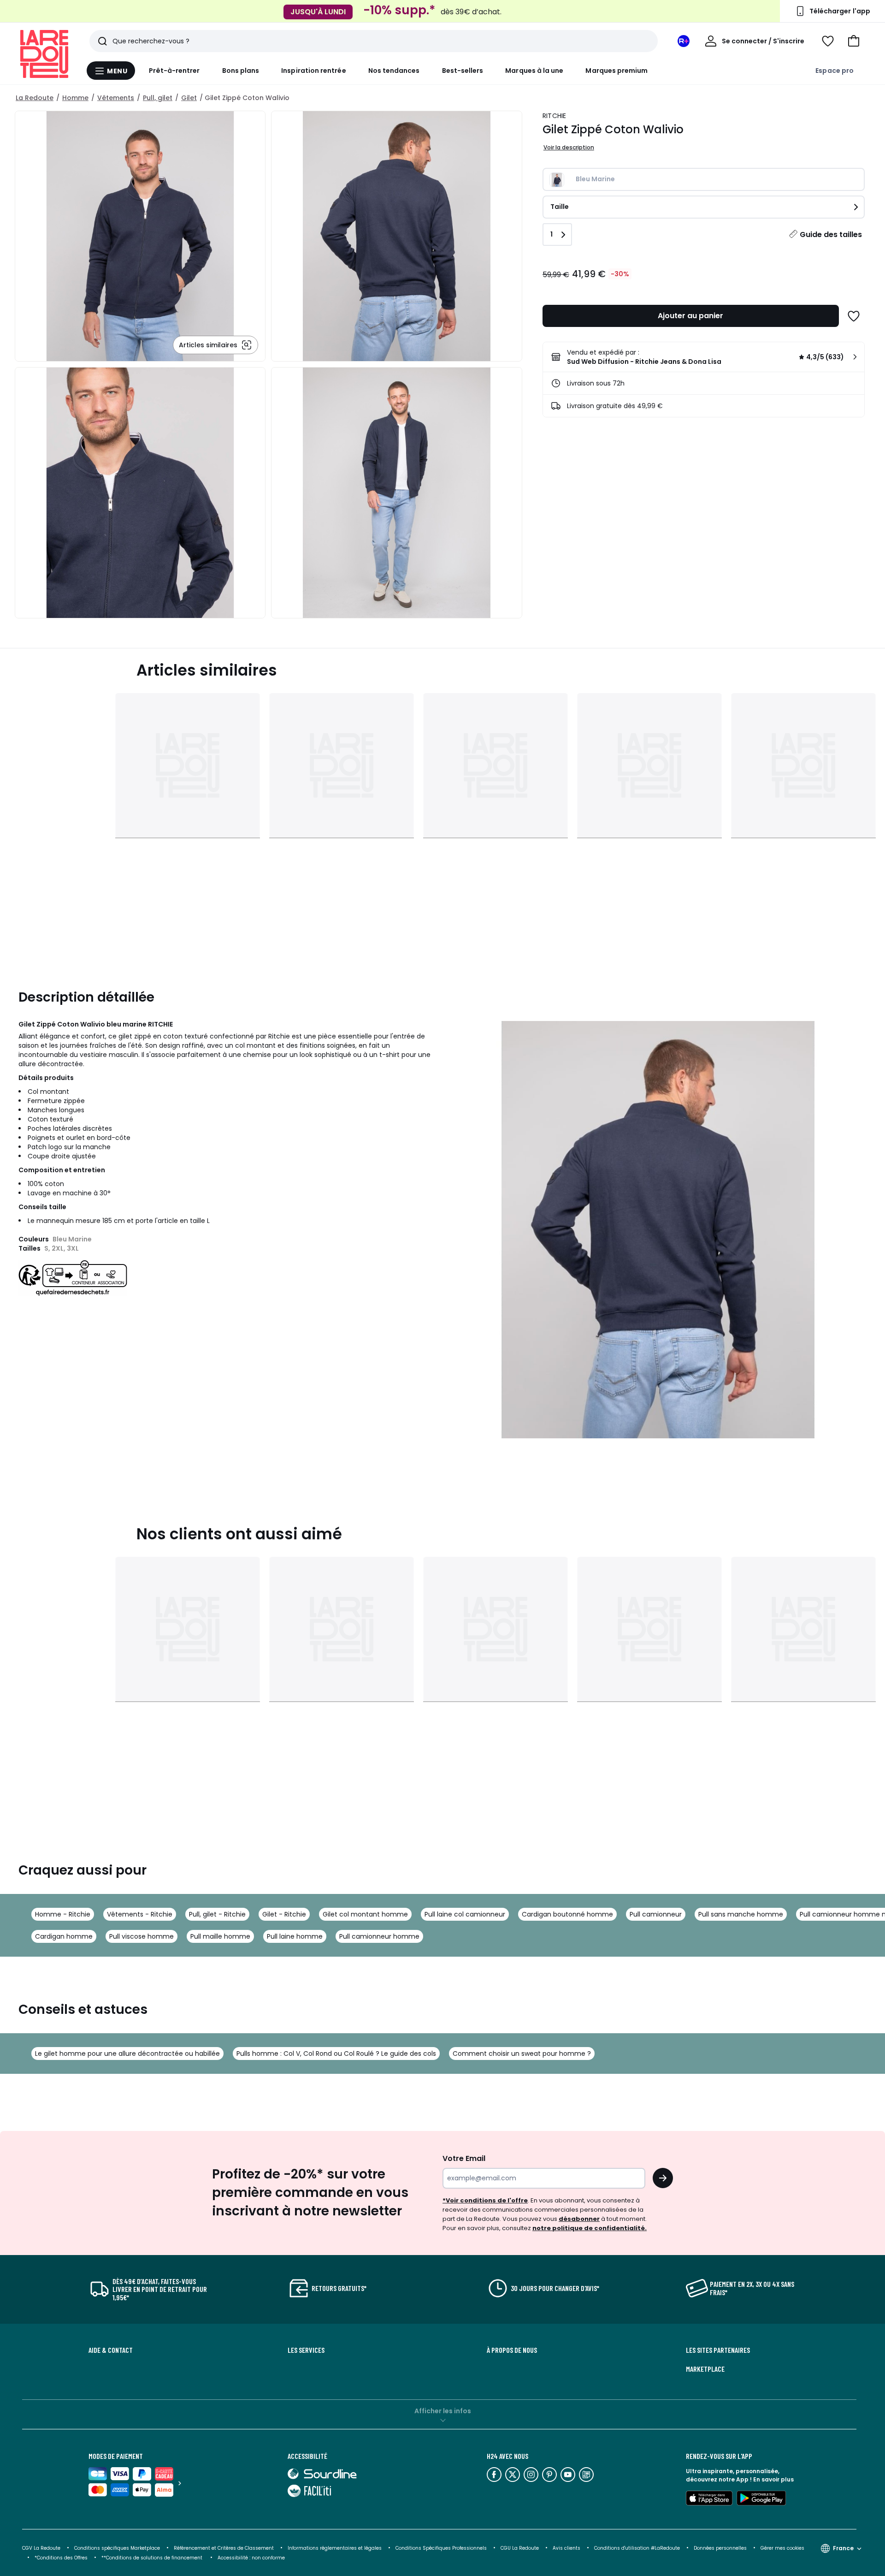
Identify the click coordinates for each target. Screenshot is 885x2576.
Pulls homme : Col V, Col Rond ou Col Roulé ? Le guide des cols (336, 2054)
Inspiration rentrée (313, 71)
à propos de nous (512, 2350)
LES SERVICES (306, 2350)
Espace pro (835, 71)
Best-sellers (463, 71)
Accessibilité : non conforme (251, 2558)
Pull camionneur (656, 1914)
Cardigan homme (64, 1936)
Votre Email (464, 2158)
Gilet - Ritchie (284, 1914)
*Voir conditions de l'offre (485, 2200)
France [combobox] (843, 2548)
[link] (704, 357)
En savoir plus (773, 2479)
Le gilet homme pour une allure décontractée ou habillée (127, 2054)
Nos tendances (394, 71)
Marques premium (617, 71)
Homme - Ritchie (63, 1914)
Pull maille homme (220, 1936)
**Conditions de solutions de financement (153, 2558)
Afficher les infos (443, 2411)
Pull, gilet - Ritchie (217, 1914)
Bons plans (241, 71)
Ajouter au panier (690, 316)
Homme (75, 98)
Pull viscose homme (142, 1936)
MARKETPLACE (705, 2369)
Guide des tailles (831, 234)
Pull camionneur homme (379, 1936)
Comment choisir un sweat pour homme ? (522, 2054)
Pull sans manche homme (741, 1914)
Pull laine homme (295, 1936)
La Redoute (35, 98)
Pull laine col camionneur (465, 1914)
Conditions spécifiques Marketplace (117, 2548)
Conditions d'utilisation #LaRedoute (637, 2548)
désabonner (579, 2219)
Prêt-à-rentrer (174, 71)
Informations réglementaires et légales (335, 2548)
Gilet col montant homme (365, 1914)
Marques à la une (534, 71)
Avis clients (566, 2548)
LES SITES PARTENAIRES (718, 2350)
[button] (854, 41)
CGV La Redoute (41, 2548)
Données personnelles (720, 2548)
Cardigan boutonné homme (567, 1914)
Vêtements (116, 98)
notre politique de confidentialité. (590, 2228)
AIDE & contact (111, 2350)
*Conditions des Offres (61, 2558)
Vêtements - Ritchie (140, 1914)
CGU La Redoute (520, 2548)
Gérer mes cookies (782, 2548)
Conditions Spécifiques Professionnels (441, 2548)
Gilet (189, 98)
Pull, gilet (158, 98)
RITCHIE (555, 116)
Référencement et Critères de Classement (224, 2548)
